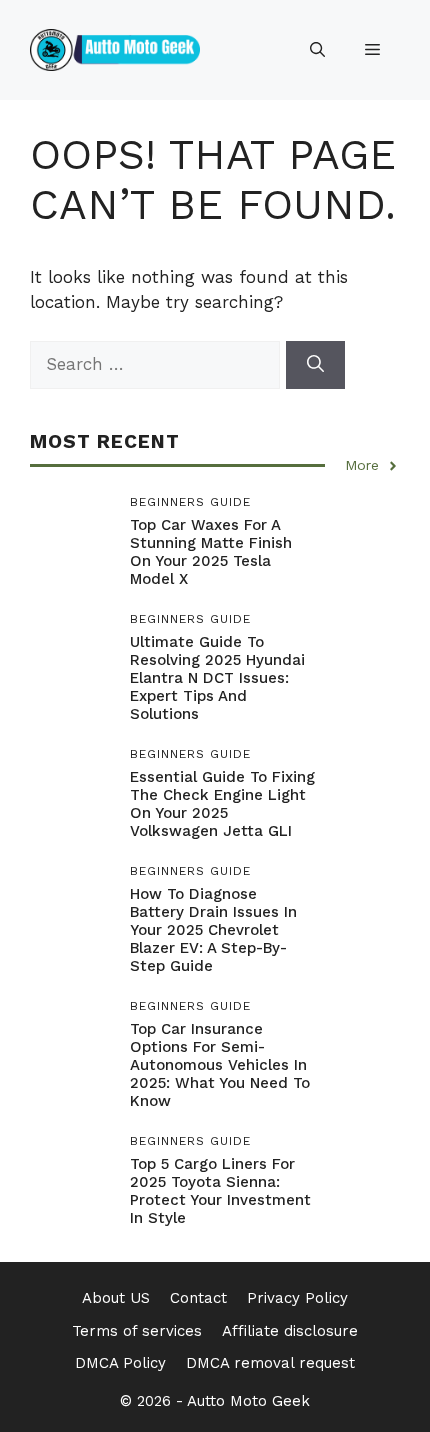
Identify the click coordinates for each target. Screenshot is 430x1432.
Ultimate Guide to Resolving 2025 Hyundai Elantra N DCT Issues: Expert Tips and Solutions (217, 678)
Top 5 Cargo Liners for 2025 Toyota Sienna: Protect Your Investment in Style (220, 1191)
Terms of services (137, 1331)
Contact (198, 1298)
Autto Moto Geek (248, 1401)
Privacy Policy (297, 1298)
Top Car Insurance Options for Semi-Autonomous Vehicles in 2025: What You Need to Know (220, 1065)
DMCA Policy (120, 1363)
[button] (317, 50)
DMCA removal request (270, 1363)
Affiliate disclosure (290, 1331)
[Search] (315, 365)
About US (116, 1298)
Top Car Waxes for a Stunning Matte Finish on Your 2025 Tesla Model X (211, 552)
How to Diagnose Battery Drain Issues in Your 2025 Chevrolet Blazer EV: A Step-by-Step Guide (213, 930)
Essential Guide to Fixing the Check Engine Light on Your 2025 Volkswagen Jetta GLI (222, 804)
